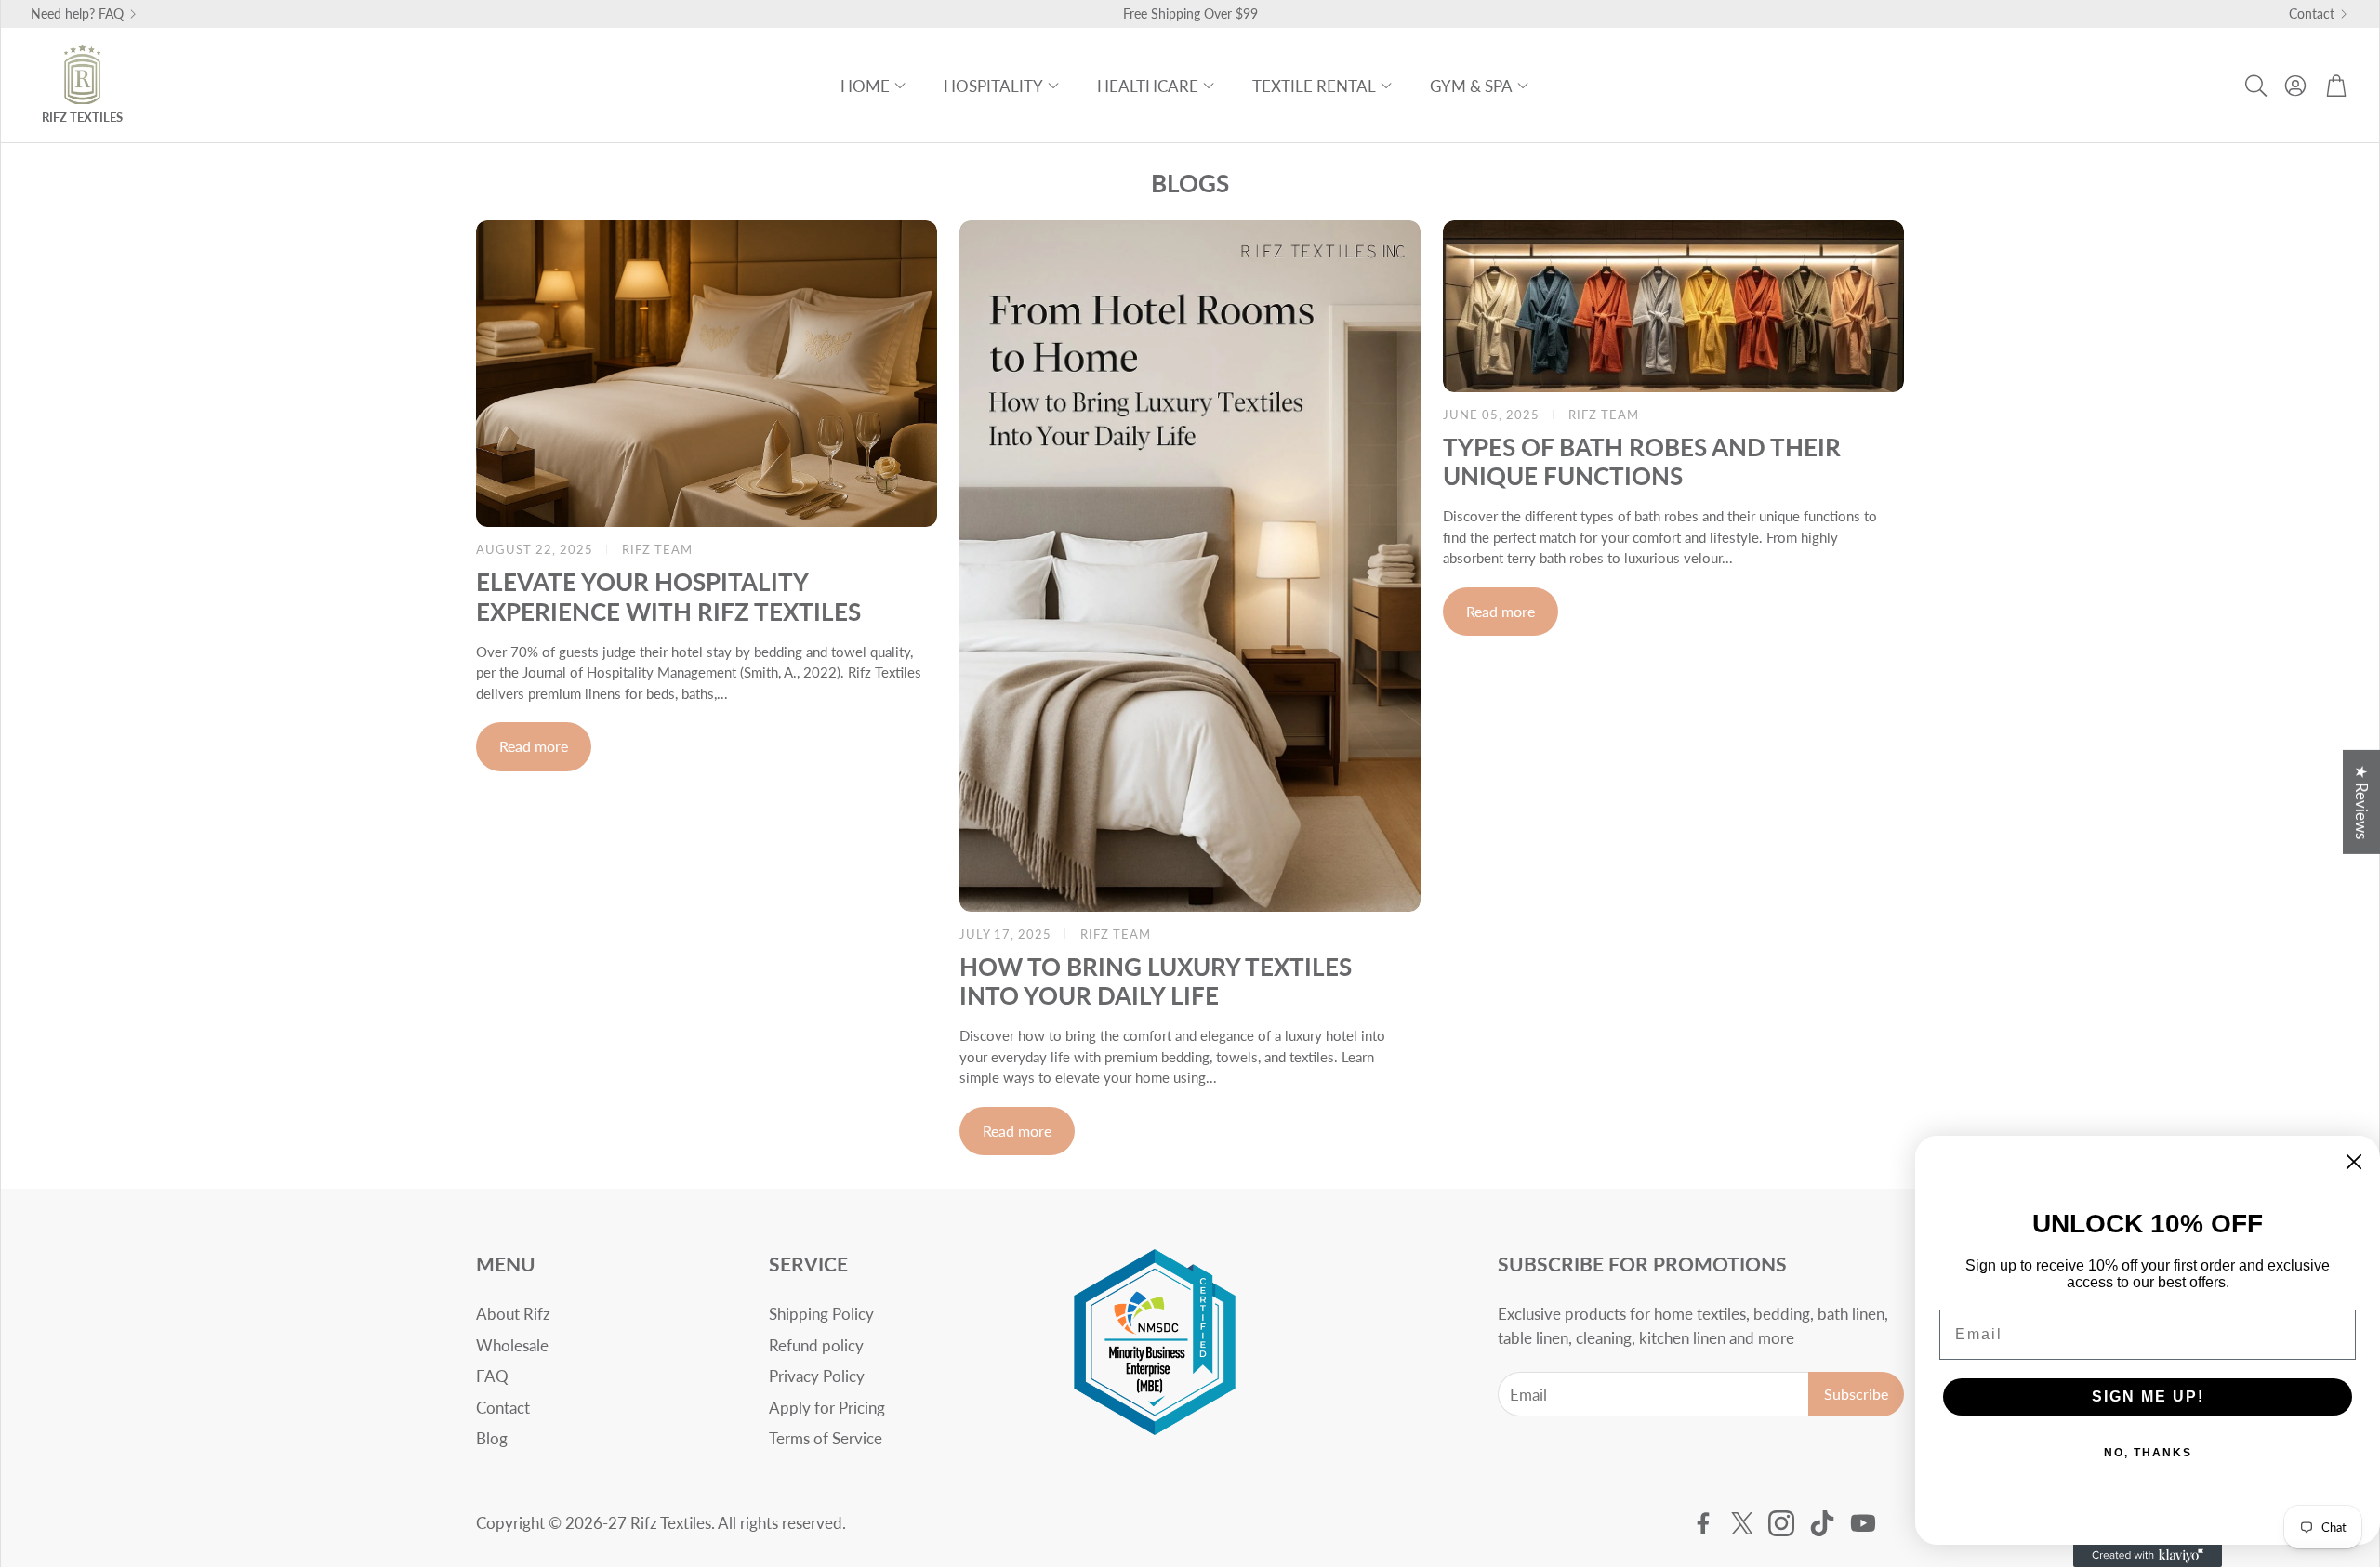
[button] (2254, 86)
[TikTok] (1822, 1523)
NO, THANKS (2148, 1453)
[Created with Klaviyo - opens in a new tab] (2148, 1556)
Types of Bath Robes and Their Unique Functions (1642, 461)
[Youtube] (1863, 1523)
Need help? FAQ (77, 14)
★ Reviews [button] (2362, 802)
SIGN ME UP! (2148, 1396)
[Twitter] (1742, 1523)
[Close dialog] (2354, 1162)
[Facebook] (1703, 1523)
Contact (2312, 14)
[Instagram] (1781, 1523)
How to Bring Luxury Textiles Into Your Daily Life (1156, 981)
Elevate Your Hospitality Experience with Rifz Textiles (668, 596)
